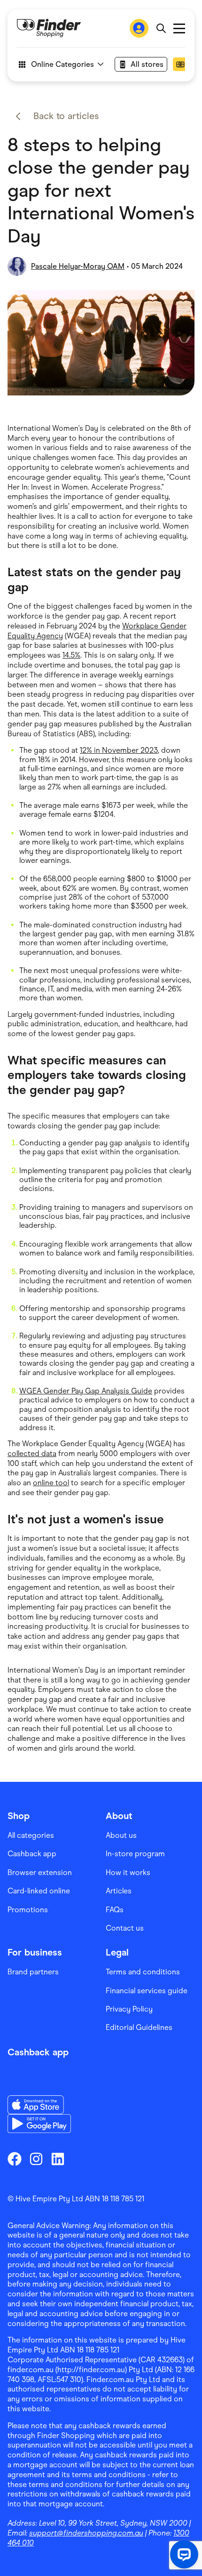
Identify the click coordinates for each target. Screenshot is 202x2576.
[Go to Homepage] (49, 28)
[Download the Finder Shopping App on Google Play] (39, 2124)
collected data (32, 1453)
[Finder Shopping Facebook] (15, 2159)
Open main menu (179, 28)
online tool (51, 1483)
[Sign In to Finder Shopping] (139, 28)
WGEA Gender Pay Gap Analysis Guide (86, 1391)
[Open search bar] (161, 28)
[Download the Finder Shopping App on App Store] (39, 2105)
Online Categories (62, 64)
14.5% (71, 655)
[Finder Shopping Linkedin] (58, 2159)
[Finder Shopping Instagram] (36, 2159)
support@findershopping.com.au (86, 2533)
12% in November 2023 (119, 750)
